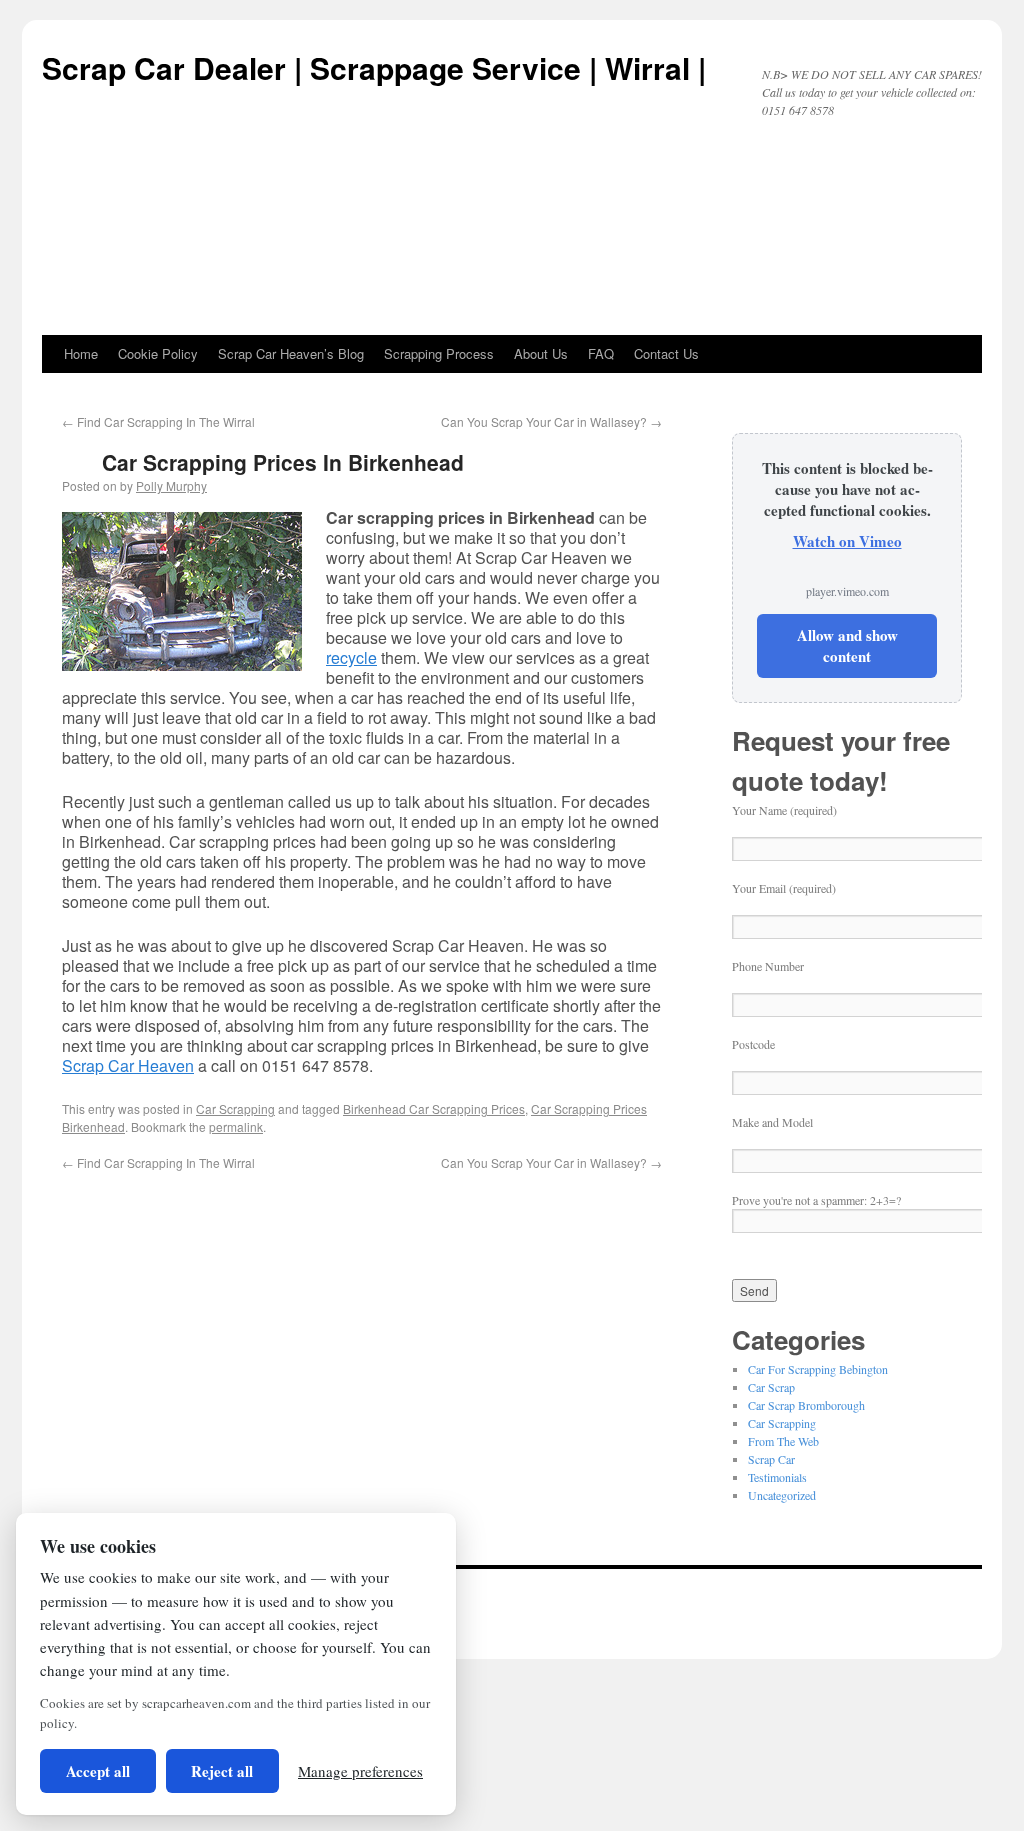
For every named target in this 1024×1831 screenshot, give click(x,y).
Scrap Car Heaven (128, 1065)
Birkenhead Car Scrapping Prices (434, 1108)
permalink (236, 1126)
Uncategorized (782, 1495)
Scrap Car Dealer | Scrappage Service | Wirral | (374, 67)
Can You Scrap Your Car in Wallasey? (551, 421)
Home (81, 353)
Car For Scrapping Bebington (818, 1369)
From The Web (783, 1441)
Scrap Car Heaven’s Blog (291, 353)
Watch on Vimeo (847, 541)
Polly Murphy (171, 485)
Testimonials (777, 1477)
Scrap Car (771, 1459)
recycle (351, 657)
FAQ (601, 353)
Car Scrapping (235, 1108)
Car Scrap (771, 1387)
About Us (541, 353)
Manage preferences (360, 1771)
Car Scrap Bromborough (806, 1405)
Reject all (222, 1771)
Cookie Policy (158, 353)
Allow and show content (847, 645)
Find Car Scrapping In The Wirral (158, 421)
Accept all (98, 1771)
